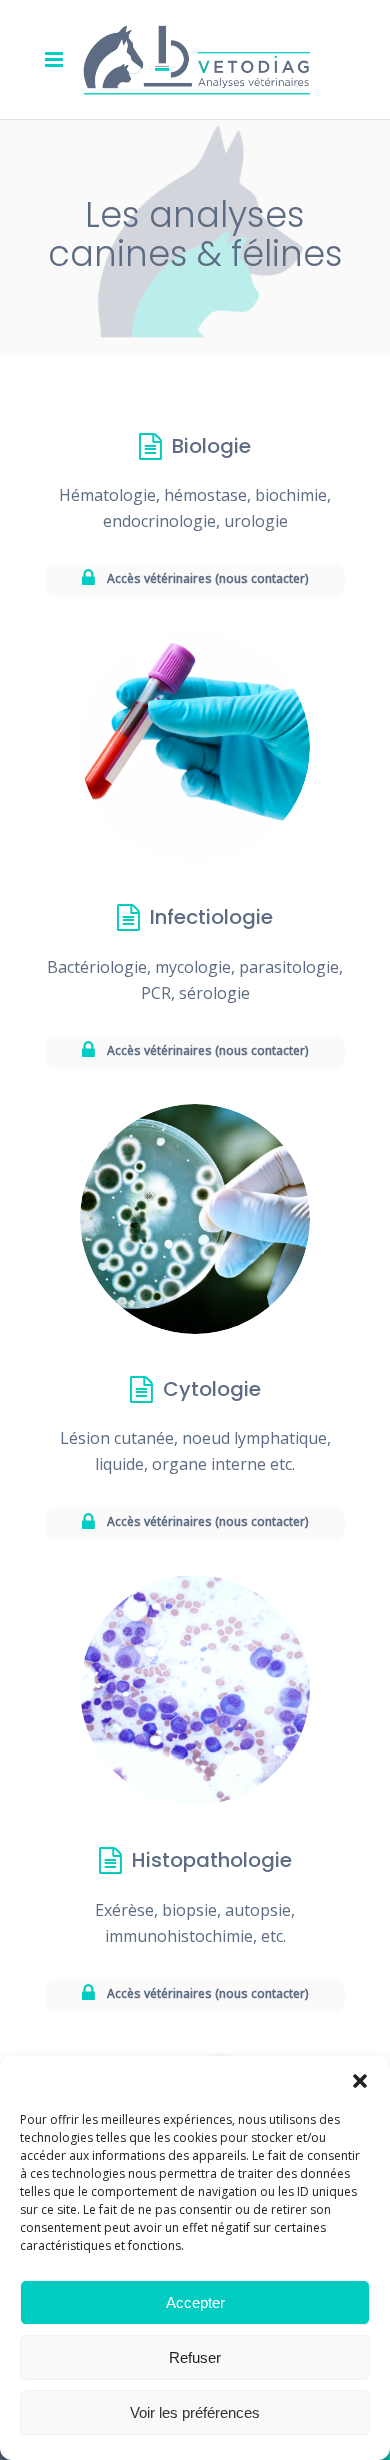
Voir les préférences (195, 2412)
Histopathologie (212, 1860)
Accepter (195, 2302)
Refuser (195, 2357)
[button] (360, 2081)
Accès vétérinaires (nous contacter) (208, 578)
